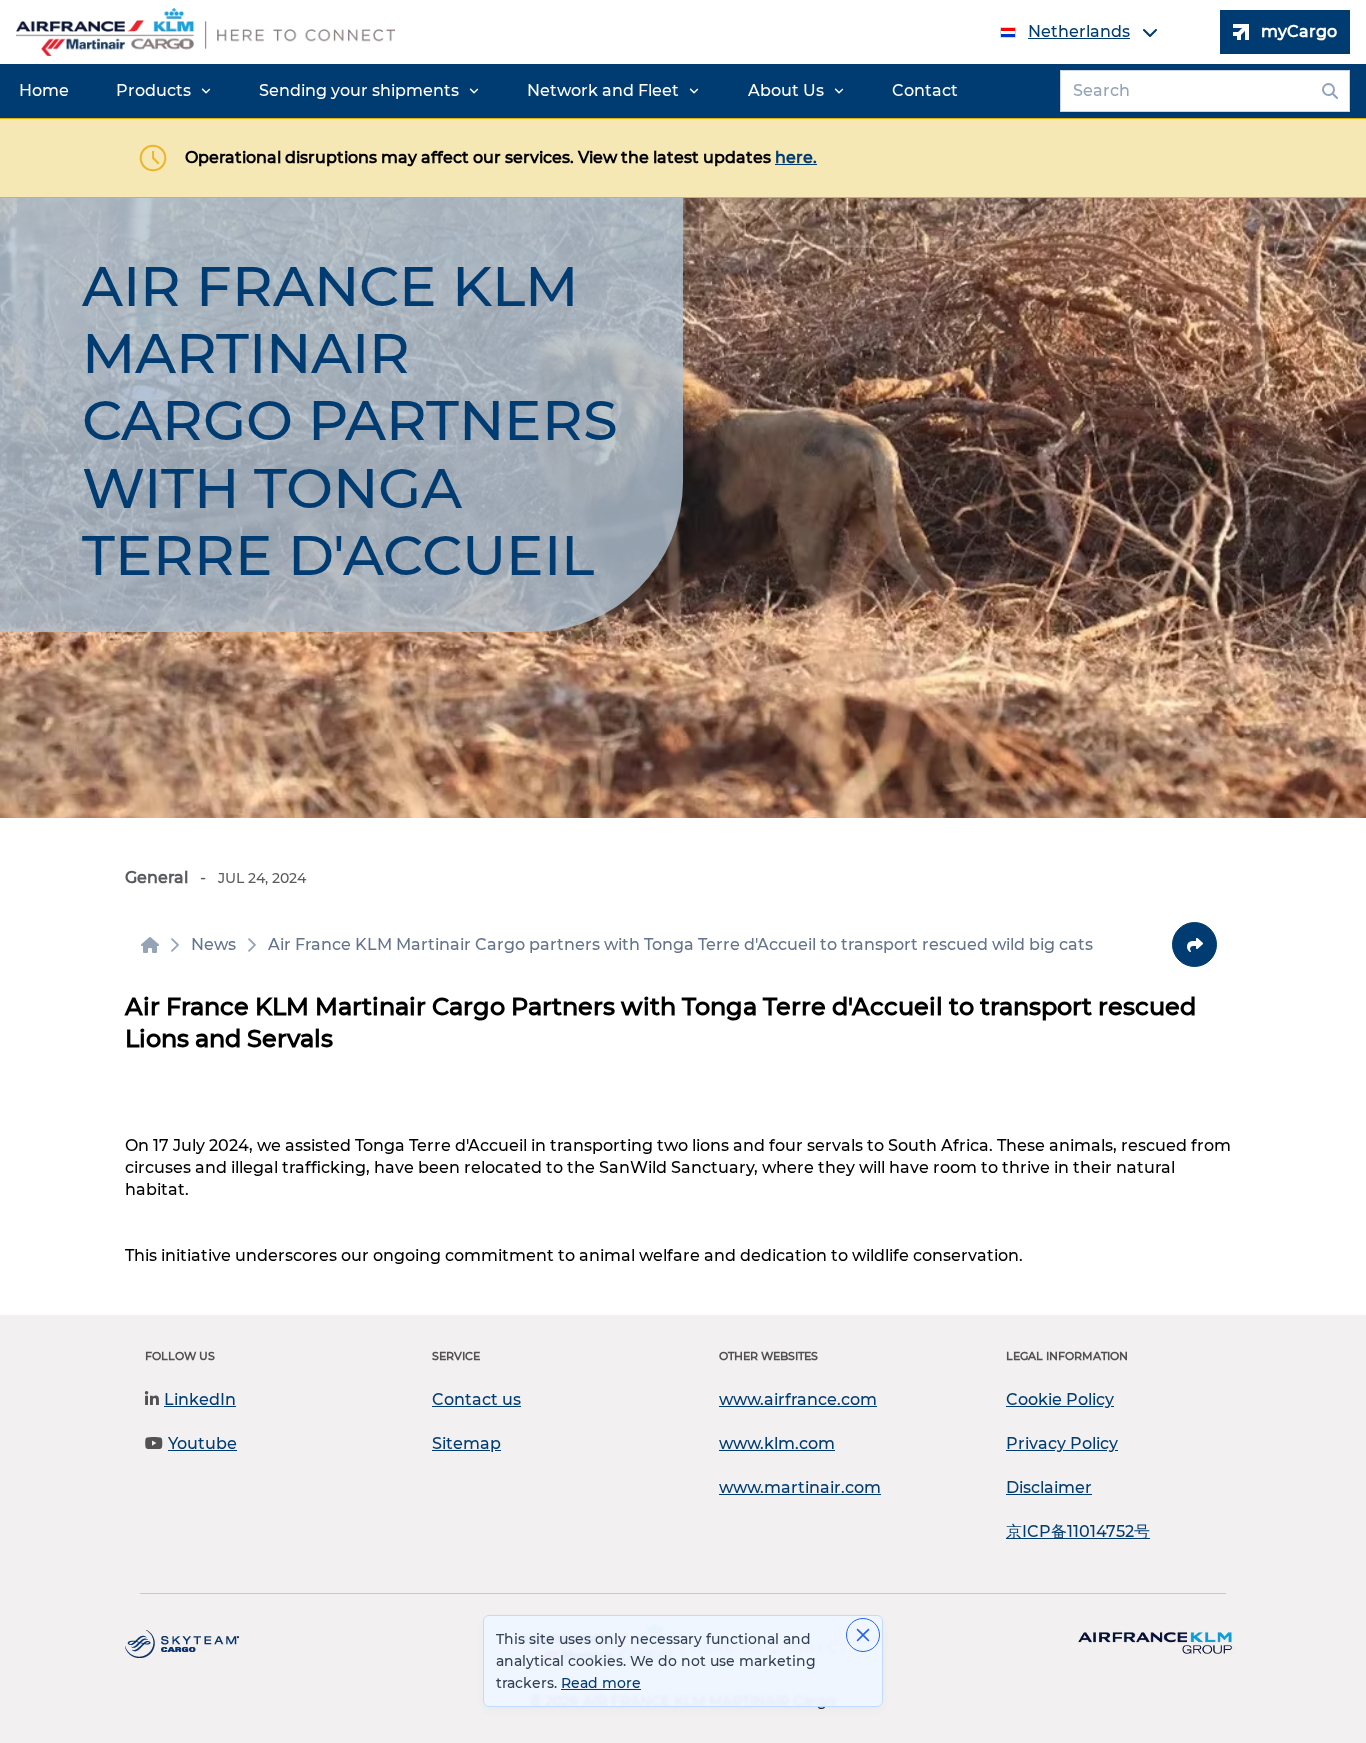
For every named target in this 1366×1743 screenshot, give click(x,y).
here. (796, 157)
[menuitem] (44, 91)
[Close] (863, 1635)
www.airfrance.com (798, 1399)
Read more (601, 1683)
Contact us (476, 1399)
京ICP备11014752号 (1078, 1531)
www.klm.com (777, 1443)
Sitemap (466, 1443)
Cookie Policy (1060, 1399)
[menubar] (488, 91)
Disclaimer (1049, 1487)
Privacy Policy (1062, 1443)
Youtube (202, 1443)
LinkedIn (200, 1399)
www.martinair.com (800, 1487)
